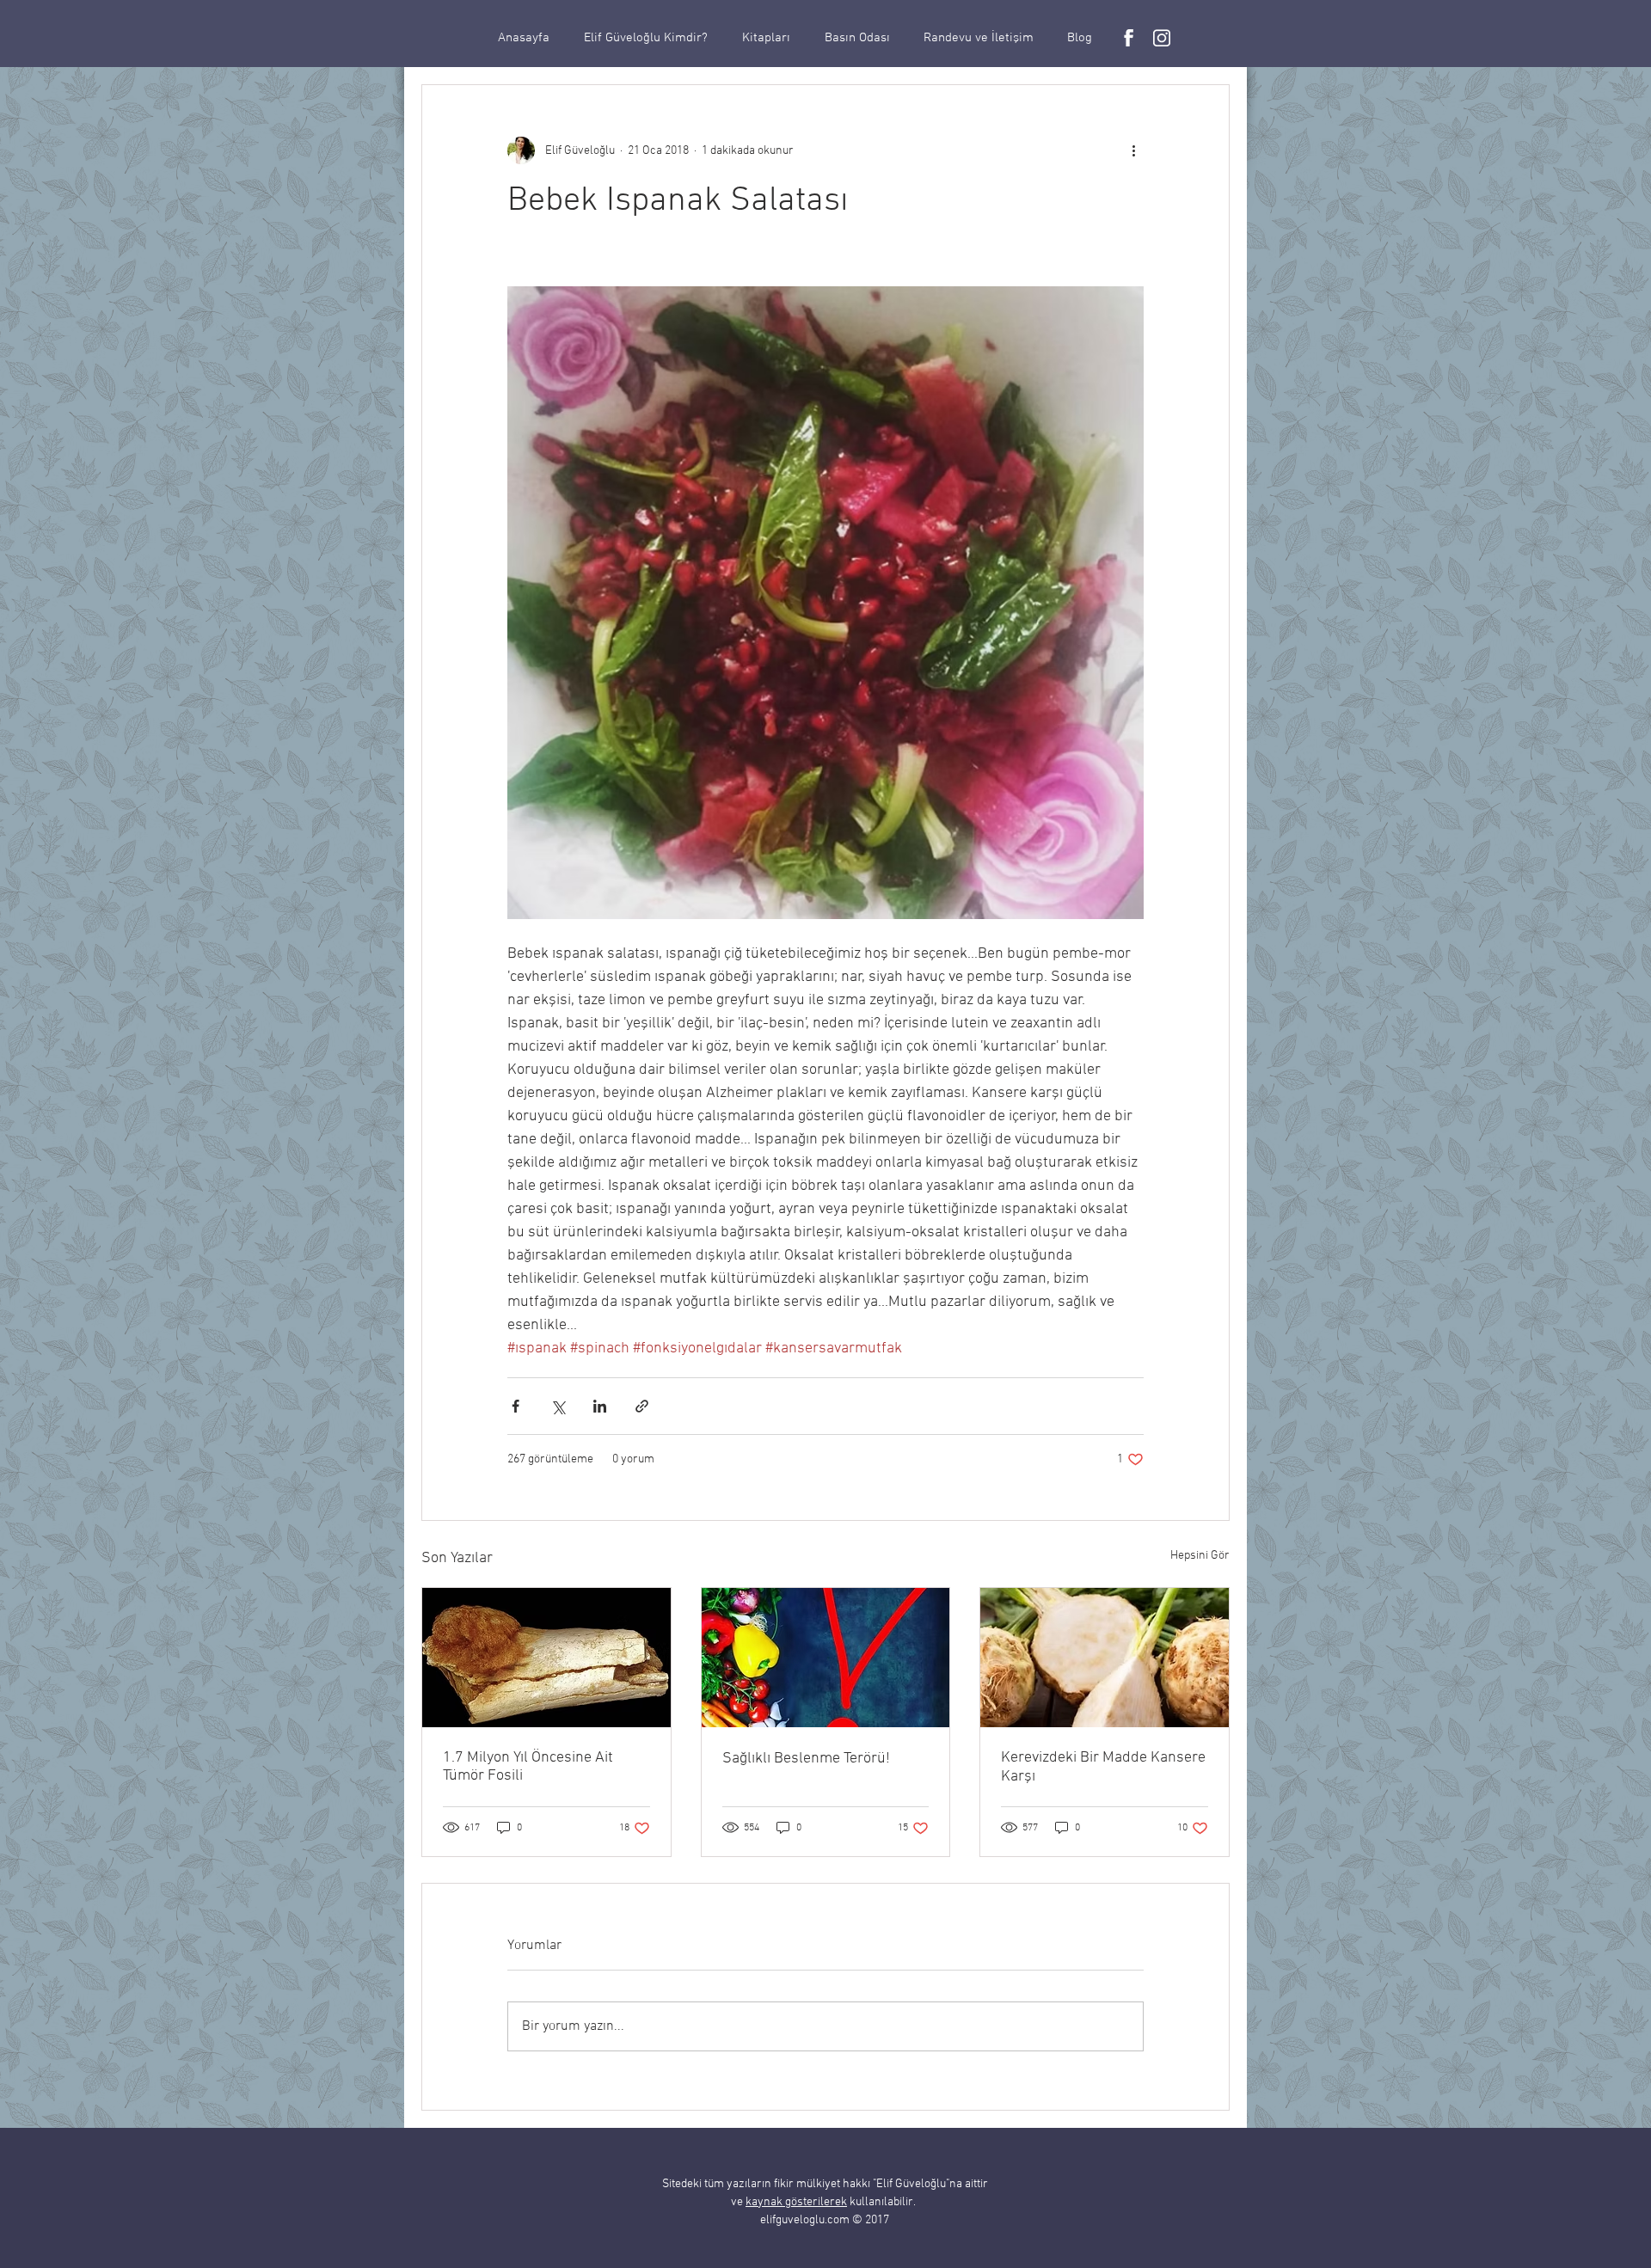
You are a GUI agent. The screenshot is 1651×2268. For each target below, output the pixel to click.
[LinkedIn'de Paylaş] (600, 1406)
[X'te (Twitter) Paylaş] (558, 1406)
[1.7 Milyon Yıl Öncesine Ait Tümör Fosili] (546, 1658)
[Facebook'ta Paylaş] (516, 1406)
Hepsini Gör (1200, 1556)
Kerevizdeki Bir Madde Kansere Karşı (1103, 1767)
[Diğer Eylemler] (1133, 150)
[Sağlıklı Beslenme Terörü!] (826, 1658)
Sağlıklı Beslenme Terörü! (806, 1759)
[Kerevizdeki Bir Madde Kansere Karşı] (1105, 1658)
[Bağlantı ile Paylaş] (642, 1406)
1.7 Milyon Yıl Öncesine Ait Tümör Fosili (528, 1767)
